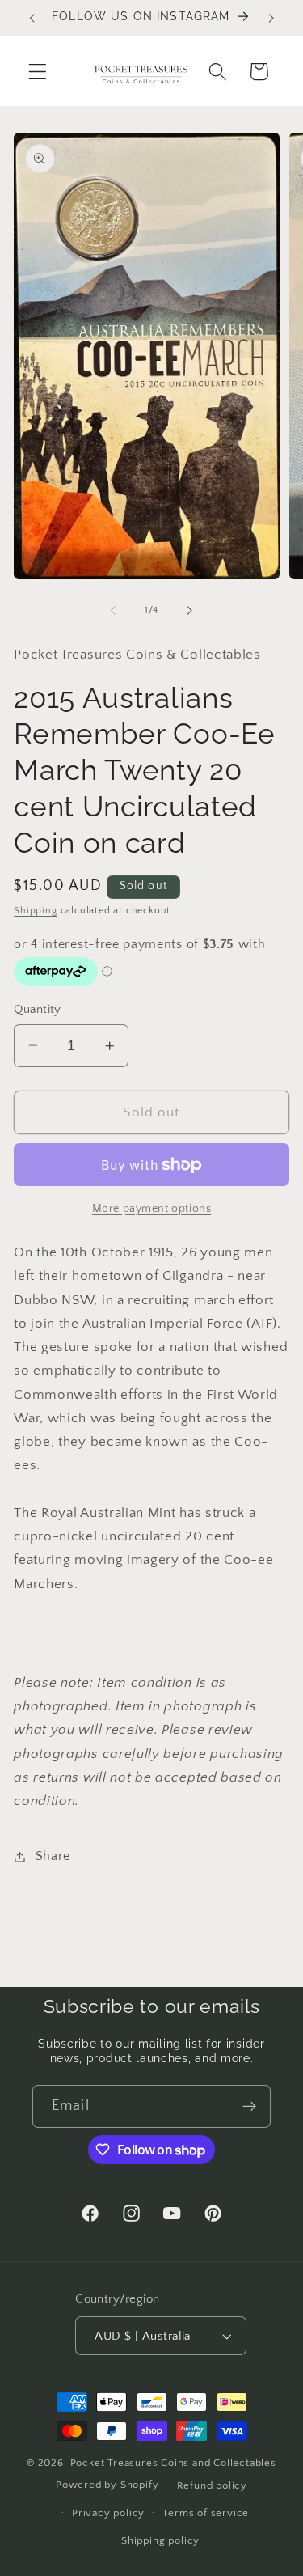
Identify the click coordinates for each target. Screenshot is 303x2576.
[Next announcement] (271, 18)
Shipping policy (160, 2540)
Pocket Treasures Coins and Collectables (173, 2463)
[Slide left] (113, 611)
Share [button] (53, 1856)
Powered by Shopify (107, 2485)
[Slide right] (190, 611)
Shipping (35, 911)
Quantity (38, 1009)
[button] (38, 72)
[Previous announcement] (32, 18)
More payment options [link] (152, 1209)
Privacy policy (108, 2513)
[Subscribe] (249, 2107)
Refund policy (212, 2485)
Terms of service (206, 2513)
